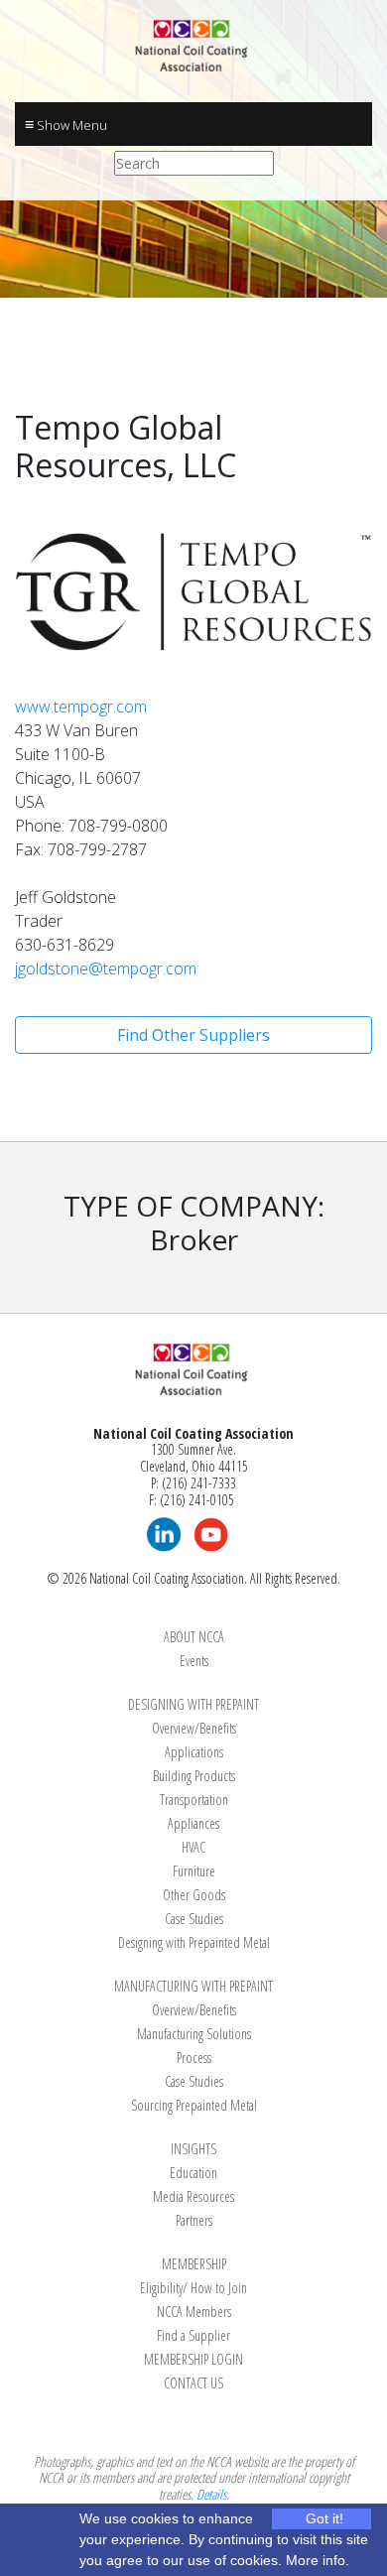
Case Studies (194, 1919)
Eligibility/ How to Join (193, 2288)
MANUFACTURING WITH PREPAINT (193, 1986)
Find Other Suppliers (193, 1035)
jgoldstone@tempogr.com (106, 968)
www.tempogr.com (81, 707)
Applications (194, 1752)
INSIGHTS (193, 2149)
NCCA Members (194, 2312)
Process (194, 2058)
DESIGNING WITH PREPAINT (193, 1704)
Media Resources (193, 2196)
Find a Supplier (193, 2335)
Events (194, 1661)
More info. (318, 2560)
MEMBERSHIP (194, 2264)
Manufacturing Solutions (194, 2034)
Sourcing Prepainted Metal (194, 2105)
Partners (194, 2220)
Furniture (194, 1871)
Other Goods (194, 1895)
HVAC (193, 1847)
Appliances (193, 1823)
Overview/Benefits (194, 1728)
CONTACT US (193, 2383)
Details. (213, 2494)
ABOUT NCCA (194, 1637)
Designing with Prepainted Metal (194, 1942)
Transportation (194, 1800)
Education (193, 2173)
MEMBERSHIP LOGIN (193, 2359)
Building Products (194, 1776)
